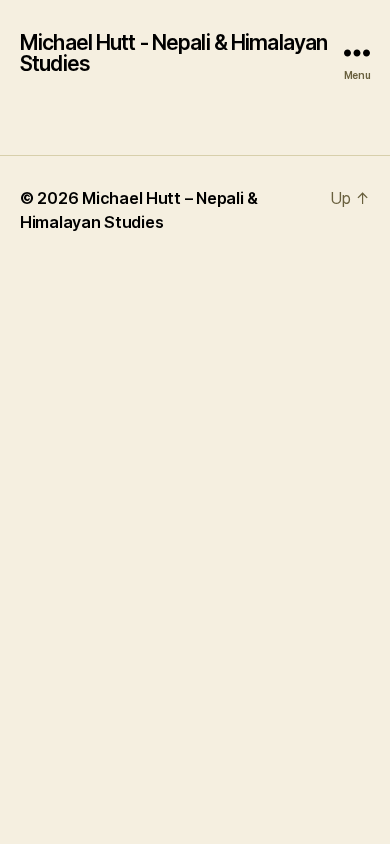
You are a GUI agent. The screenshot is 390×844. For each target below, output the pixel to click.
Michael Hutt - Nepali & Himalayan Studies (173, 53)
